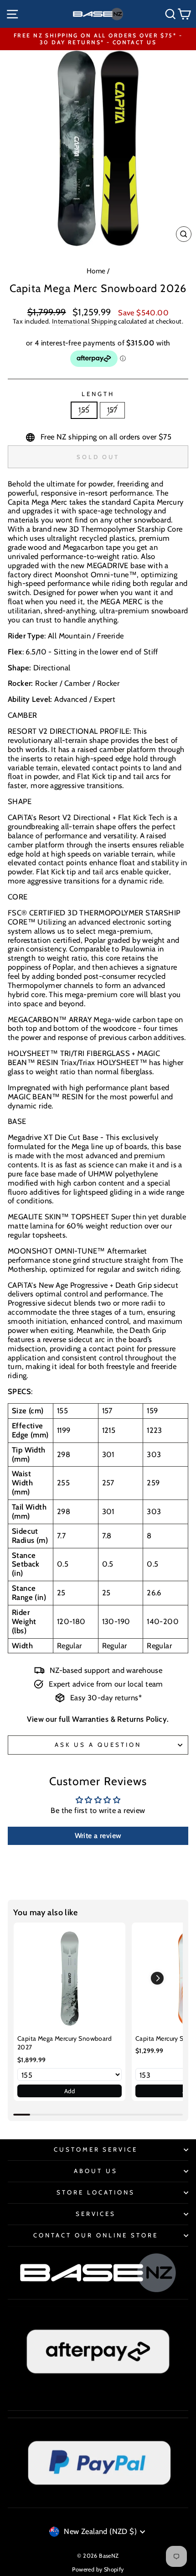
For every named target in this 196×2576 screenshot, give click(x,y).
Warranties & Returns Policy (119, 1719)
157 (112, 410)
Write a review (98, 1836)
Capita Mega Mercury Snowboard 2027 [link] (64, 2043)
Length (98, 394)
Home (96, 271)
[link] (70, 1978)
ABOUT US (96, 2171)
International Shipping (84, 321)
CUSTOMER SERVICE (96, 2149)
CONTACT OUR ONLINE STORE (95, 2235)
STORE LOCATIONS (96, 2192)
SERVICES (96, 2214)
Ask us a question (98, 1745)
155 (84, 410)
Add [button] (70, 2091)
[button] (157, 1978)
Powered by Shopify (98, 2569)
